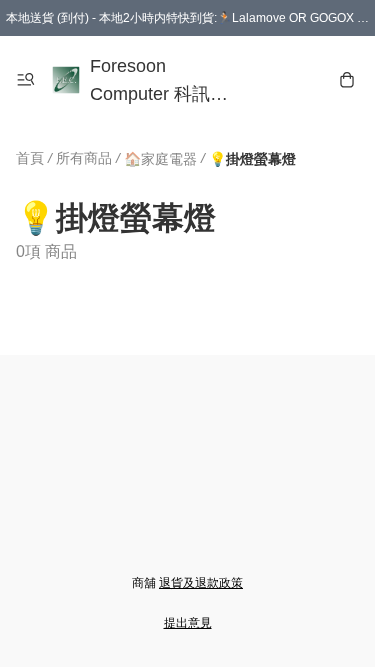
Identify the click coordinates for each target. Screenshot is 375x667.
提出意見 (188, 623)
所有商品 (84, 158)
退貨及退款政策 (201, 583)
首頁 (30, 158)
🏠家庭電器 (160, 159)
